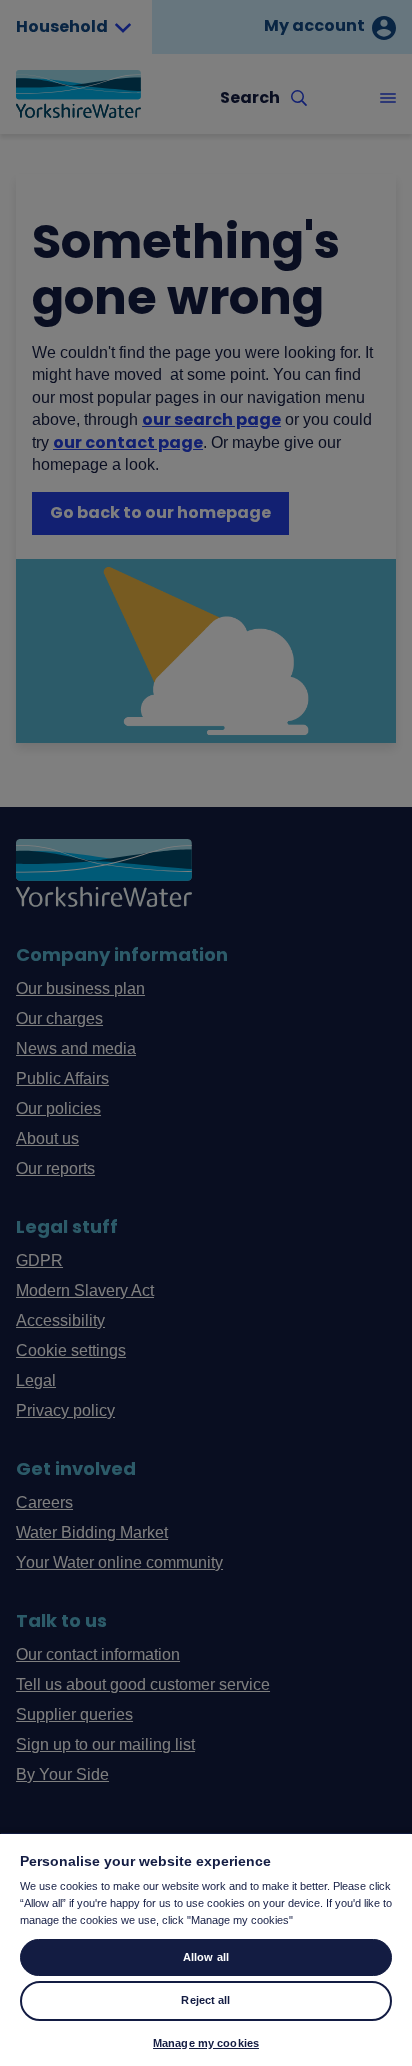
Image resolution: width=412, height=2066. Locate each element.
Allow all (206, 1957)
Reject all (205, 2000)
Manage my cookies (206, 2043)
